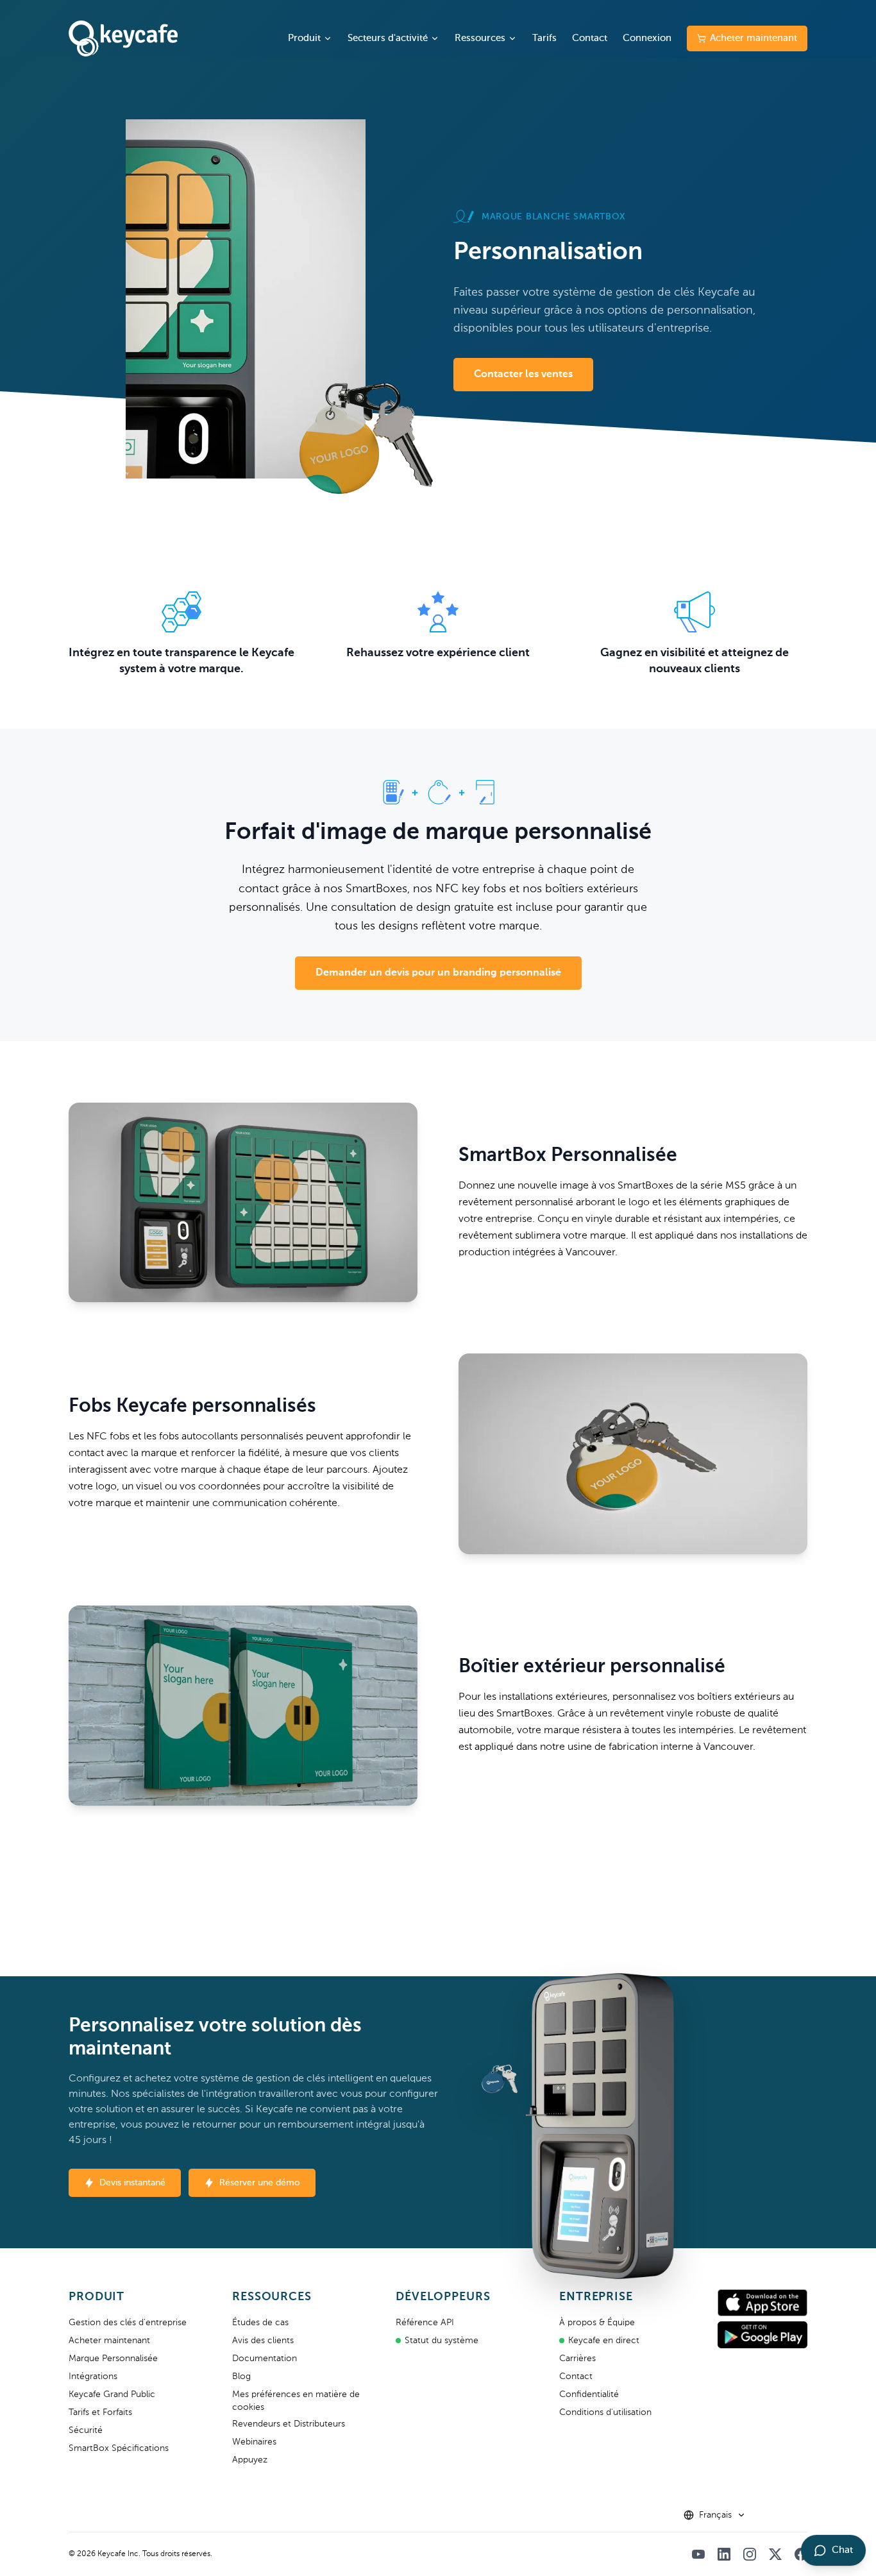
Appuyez (250, 2460)
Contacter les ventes (523, 375)
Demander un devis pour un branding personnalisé (438, 973)
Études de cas (260, 2323)
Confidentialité (589, 2394)
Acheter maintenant (754, 38)
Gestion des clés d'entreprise (128, 2323)
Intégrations (93, 2377)
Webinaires (254, 2442)
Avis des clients (263, 2341)
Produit (304, 38)
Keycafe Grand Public (112, 2394)
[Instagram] (750, 2554)
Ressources (480, 38)
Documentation (265, 2359)
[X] (775, 2554)
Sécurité (86, 2430)
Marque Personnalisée (113, 2359)
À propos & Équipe (597, 2323)
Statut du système (442, 2341)
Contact (590, 38)
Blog (241, 2377)
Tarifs (544, 38)
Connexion (647, 38)
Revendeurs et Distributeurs (289, 2424)
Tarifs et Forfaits (100, 2412)
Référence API (425, 2323)
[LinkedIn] (724, 2554)
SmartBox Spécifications (119, 2448)
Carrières (577, 2359)
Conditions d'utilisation (605, 2412)
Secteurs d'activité (388, 38)
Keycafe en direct (604, 2341)
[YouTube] (698, 2554)
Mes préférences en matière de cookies (296, 2401)
